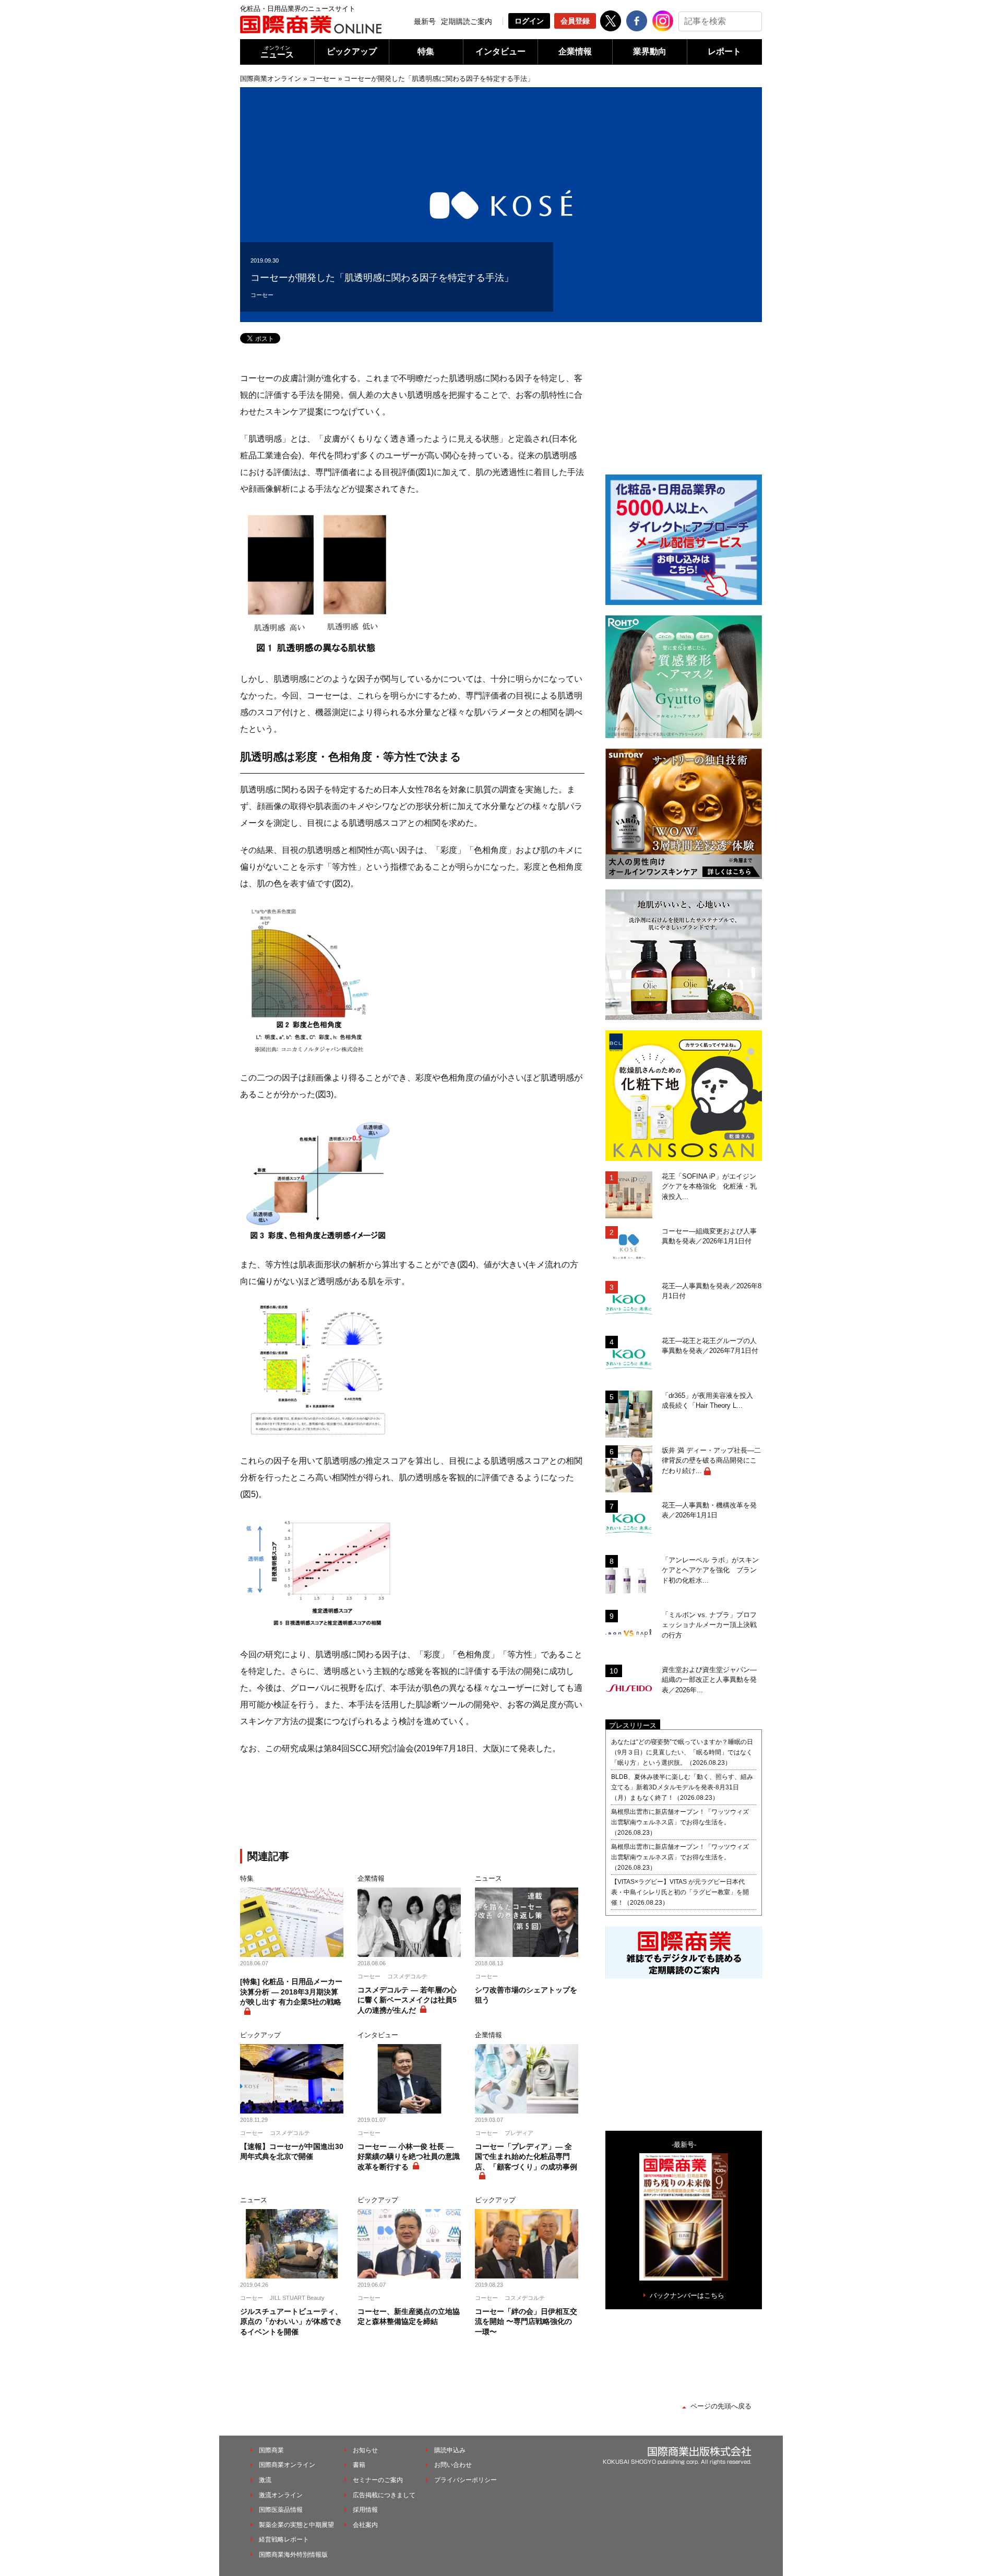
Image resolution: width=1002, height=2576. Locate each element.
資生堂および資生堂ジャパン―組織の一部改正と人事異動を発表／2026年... (709, 1680)
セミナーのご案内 (378, 2480)
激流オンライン (281, 2495)
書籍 (359, 2465)
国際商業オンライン (271, 79)
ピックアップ (352, 51)
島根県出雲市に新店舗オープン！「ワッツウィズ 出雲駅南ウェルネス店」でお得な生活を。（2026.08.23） (683, 1822)
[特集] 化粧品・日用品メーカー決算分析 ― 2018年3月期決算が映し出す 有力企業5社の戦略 (291, 1992)
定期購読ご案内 (467, 21)
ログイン (529, 21)
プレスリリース (633, 1725)
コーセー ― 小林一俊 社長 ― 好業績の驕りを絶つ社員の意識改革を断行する (409, 2157)
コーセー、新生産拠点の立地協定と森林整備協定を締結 (409, 2317)
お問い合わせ (453, 2465)
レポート (724, 51)
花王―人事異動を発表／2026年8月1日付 (712, 1291)
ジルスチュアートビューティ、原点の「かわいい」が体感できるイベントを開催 (291, 2322)
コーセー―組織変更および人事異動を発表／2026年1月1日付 (709, 1236)
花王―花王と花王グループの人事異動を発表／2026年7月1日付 (710, 1346)
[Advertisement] (412, 1804)
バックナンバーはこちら (687, 2295)
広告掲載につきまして (384, 2495)
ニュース (277, 52)
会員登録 (575, 21)
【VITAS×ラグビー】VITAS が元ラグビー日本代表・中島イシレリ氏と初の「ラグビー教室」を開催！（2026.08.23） (680, 1892)
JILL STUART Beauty (297, 2298)
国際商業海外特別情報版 (293, 2555)
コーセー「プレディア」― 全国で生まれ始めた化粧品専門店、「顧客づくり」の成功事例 (526, 2157)
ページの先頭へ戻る (721, 2406)
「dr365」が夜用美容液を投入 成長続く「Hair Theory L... (711, 1401)
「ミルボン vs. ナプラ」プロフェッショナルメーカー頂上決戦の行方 (709, 1625)
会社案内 (365, 2525)
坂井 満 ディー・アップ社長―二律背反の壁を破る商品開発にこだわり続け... (711, 1461)
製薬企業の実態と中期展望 (296, 2525)
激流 (265, 2480)
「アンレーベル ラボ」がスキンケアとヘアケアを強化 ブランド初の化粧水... (710, 1570)
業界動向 (650, 51)
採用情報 (365, 2510)
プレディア (519, 2133)
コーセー (323, 79)
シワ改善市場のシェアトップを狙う (526, 1995)
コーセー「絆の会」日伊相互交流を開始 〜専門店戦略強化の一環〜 (526, 2322)
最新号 (425, 21)
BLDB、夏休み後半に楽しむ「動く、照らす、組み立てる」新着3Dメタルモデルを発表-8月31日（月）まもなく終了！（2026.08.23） (682, 1787)
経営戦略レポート (284, 2539)
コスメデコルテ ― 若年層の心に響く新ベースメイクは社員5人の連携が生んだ (407, 2000)
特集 (426, 51)
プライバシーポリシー (466, 2480)
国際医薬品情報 (281, 2510)
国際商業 (271, 2450)
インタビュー (500, 51)
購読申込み (450, 2450)
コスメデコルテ (407, 1976)
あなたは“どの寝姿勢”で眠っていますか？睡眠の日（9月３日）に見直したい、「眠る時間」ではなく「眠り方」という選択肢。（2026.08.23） (682, 1752)
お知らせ (365, 2450)
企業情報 (575, 51)
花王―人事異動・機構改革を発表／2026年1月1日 (709, 1510)
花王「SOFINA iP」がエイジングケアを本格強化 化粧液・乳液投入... (709, 1186)
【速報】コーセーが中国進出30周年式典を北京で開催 (292, 2152)
